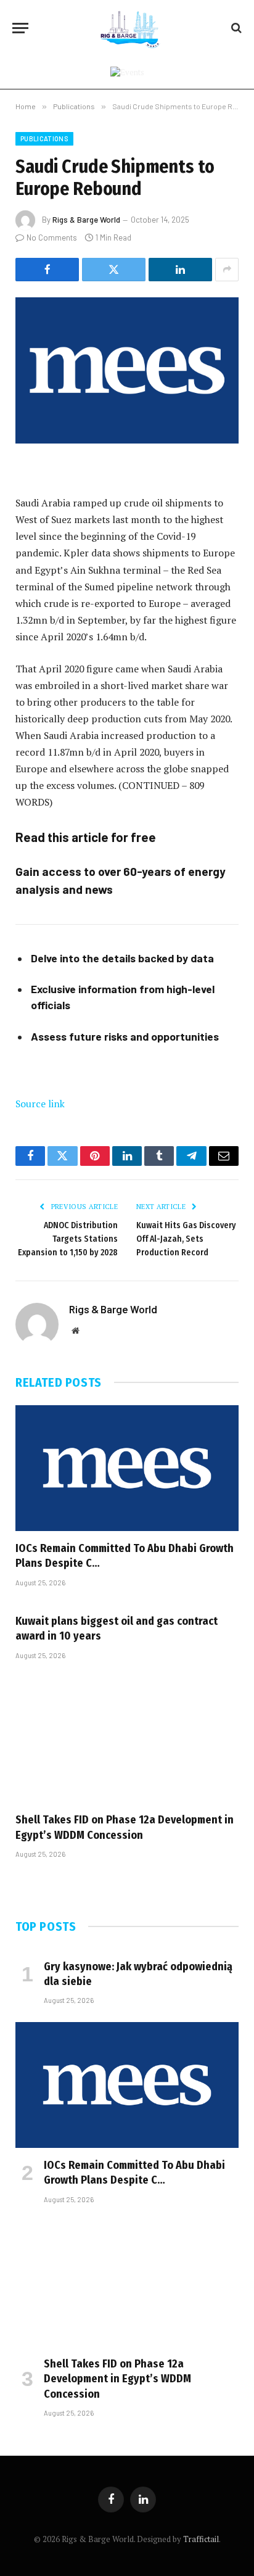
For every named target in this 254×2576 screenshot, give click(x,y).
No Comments (52, 237)
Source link (40, 1104)
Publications (44, 138)
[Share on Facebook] (47, 270)
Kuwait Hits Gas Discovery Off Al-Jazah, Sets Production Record (186, 1239)
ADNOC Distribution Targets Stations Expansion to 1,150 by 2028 (68, 1239)
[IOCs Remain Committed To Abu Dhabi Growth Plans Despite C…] (127, 1468)
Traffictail (201, 2539)
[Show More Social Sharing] (227, 270)
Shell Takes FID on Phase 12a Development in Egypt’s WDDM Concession (117, 2379)
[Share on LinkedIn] (180, 270)
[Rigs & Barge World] (133, 28)
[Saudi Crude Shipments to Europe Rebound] (127, 370)
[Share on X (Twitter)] (114, 270)
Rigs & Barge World (86, 220)
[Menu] (20, 28)
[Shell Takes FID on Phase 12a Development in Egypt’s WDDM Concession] (127, 1740)
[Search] (235, 28)
